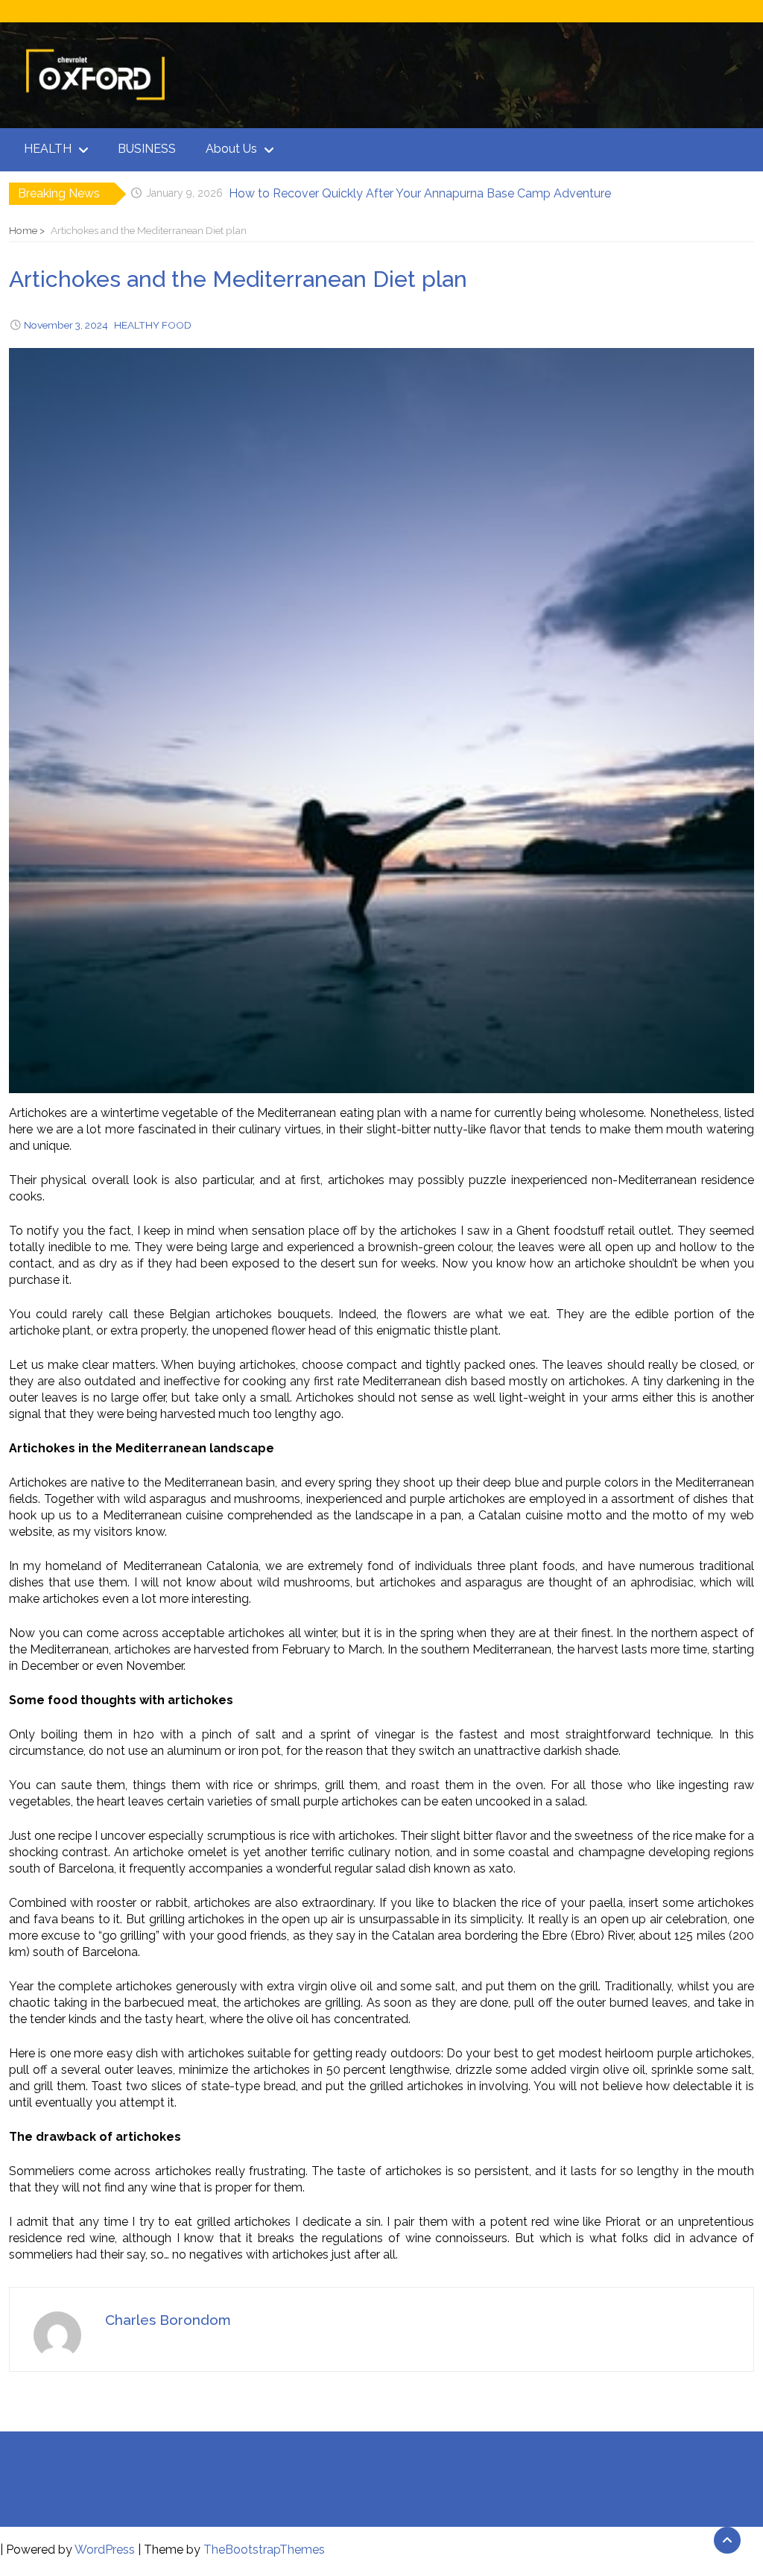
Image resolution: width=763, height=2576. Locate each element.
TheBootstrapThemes (264, 2550)
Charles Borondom (168, 2320)
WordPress (105, 2550)
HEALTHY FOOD (153, 325)
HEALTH (48, 149)
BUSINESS (147, 149)
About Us (231, 149)
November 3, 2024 (66, 325)
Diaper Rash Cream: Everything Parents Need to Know (379, 193)
